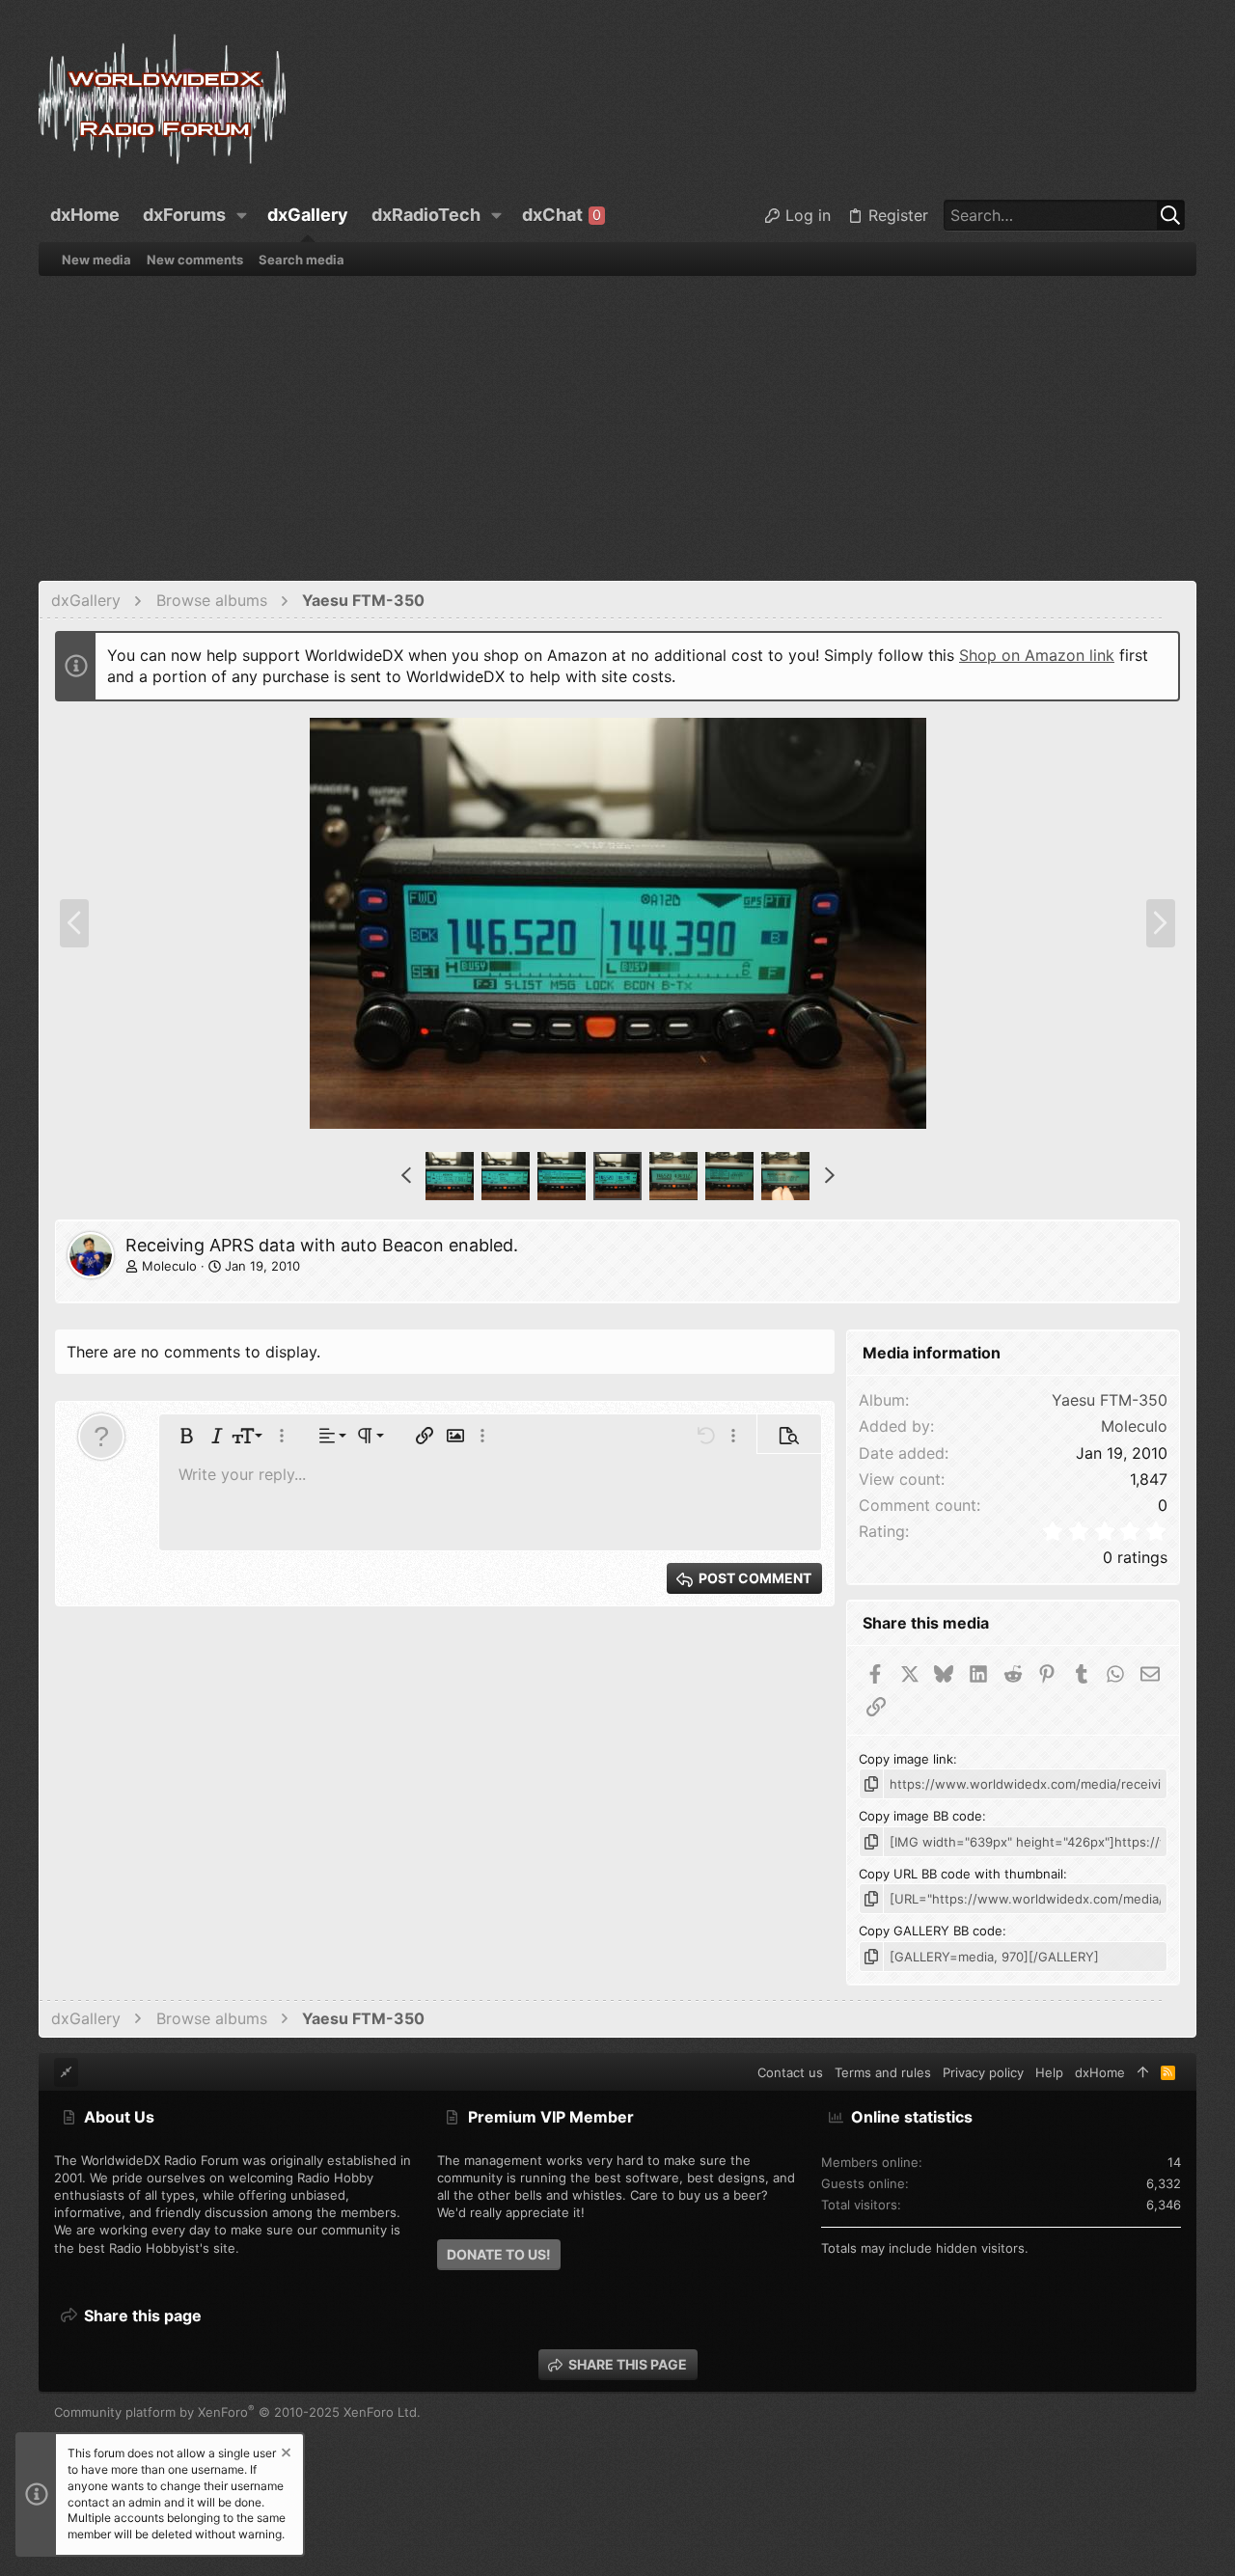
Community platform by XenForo (237, 2412)
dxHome (1100, 2072)
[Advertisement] (617, 421)
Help (1049, 2072)
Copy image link (906, 1759)
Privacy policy (983, 2072)
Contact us (790, 2072)
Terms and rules (883, 2072)
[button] (242, 215)
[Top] (1143, 2072)
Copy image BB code (920, 1816)
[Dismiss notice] (285, 2455)
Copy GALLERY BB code (931, 1931)
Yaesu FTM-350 (1110, 1400)
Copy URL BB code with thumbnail (961, 1874)
